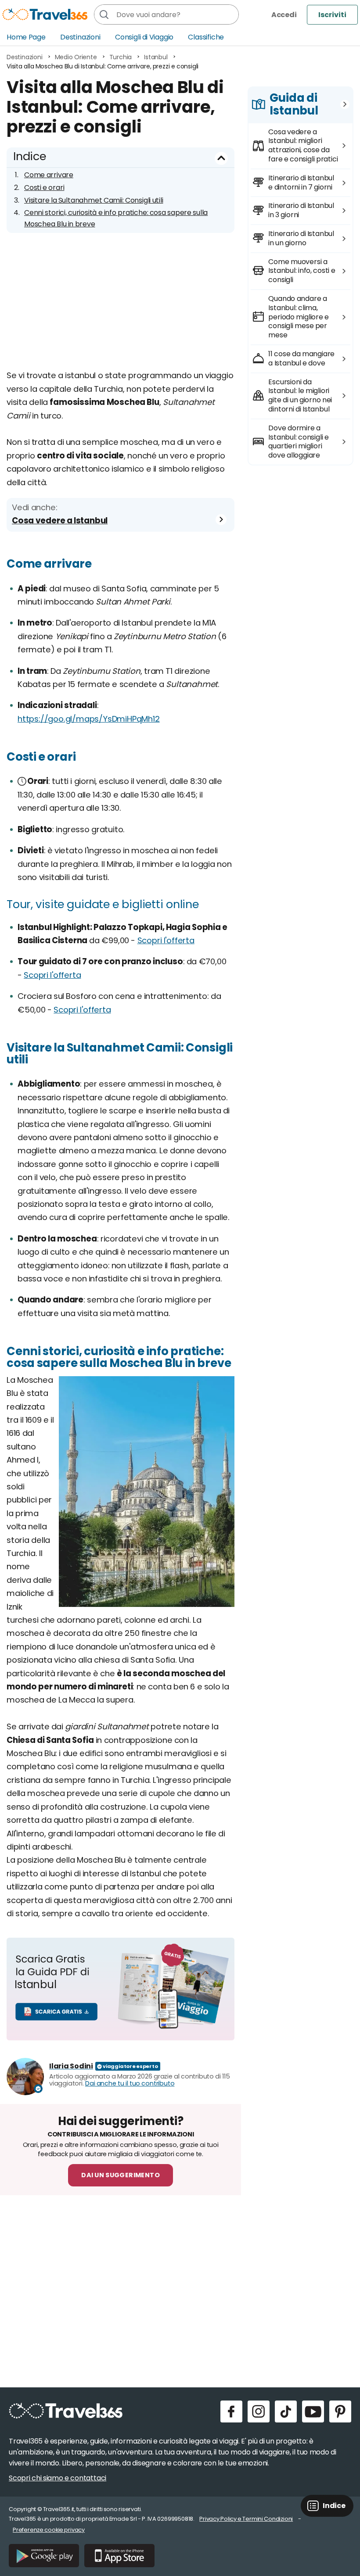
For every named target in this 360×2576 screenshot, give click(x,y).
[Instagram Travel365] (259, 2411)
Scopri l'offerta (166, 940)
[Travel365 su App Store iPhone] (119, 2556)
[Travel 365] (45, 14)
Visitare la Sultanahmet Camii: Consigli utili (94, 200)
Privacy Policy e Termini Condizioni (246, 2519)
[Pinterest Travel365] (340, 2411)
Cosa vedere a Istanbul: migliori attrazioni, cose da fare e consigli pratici (303, 145)
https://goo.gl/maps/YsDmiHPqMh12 (89, 719)
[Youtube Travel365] (313, 2411)
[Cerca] (104, 14)
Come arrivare (49, 175)
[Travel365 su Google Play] (44, 2556)
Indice (30, 156)
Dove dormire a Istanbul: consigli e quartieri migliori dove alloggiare (298, 442)
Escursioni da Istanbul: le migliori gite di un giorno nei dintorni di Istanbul (300, 395)
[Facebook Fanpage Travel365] (231, 2411)
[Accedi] (284, 15)
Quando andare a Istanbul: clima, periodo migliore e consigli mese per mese (298, 317)
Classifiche (206, 37)
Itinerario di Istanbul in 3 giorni (301, 210)
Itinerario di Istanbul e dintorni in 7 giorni (301, 182)
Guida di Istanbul (294, 104)
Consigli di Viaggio (144, 37)
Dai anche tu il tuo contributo (130, 2083)
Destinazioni (80, 37)
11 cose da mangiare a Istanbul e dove (301, 358)
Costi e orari (44, 188)
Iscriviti (332, 15)
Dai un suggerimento (121, 2175)
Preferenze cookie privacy (49, 2530)
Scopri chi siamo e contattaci (58, 2478)
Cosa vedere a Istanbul (60, 521)
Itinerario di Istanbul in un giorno (301, 238)
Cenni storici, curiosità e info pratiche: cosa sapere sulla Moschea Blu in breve (116, 218)
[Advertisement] (121, 308)
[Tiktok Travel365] (286, 2411)
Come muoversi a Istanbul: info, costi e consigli (302, 271)
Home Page (26, 37)
